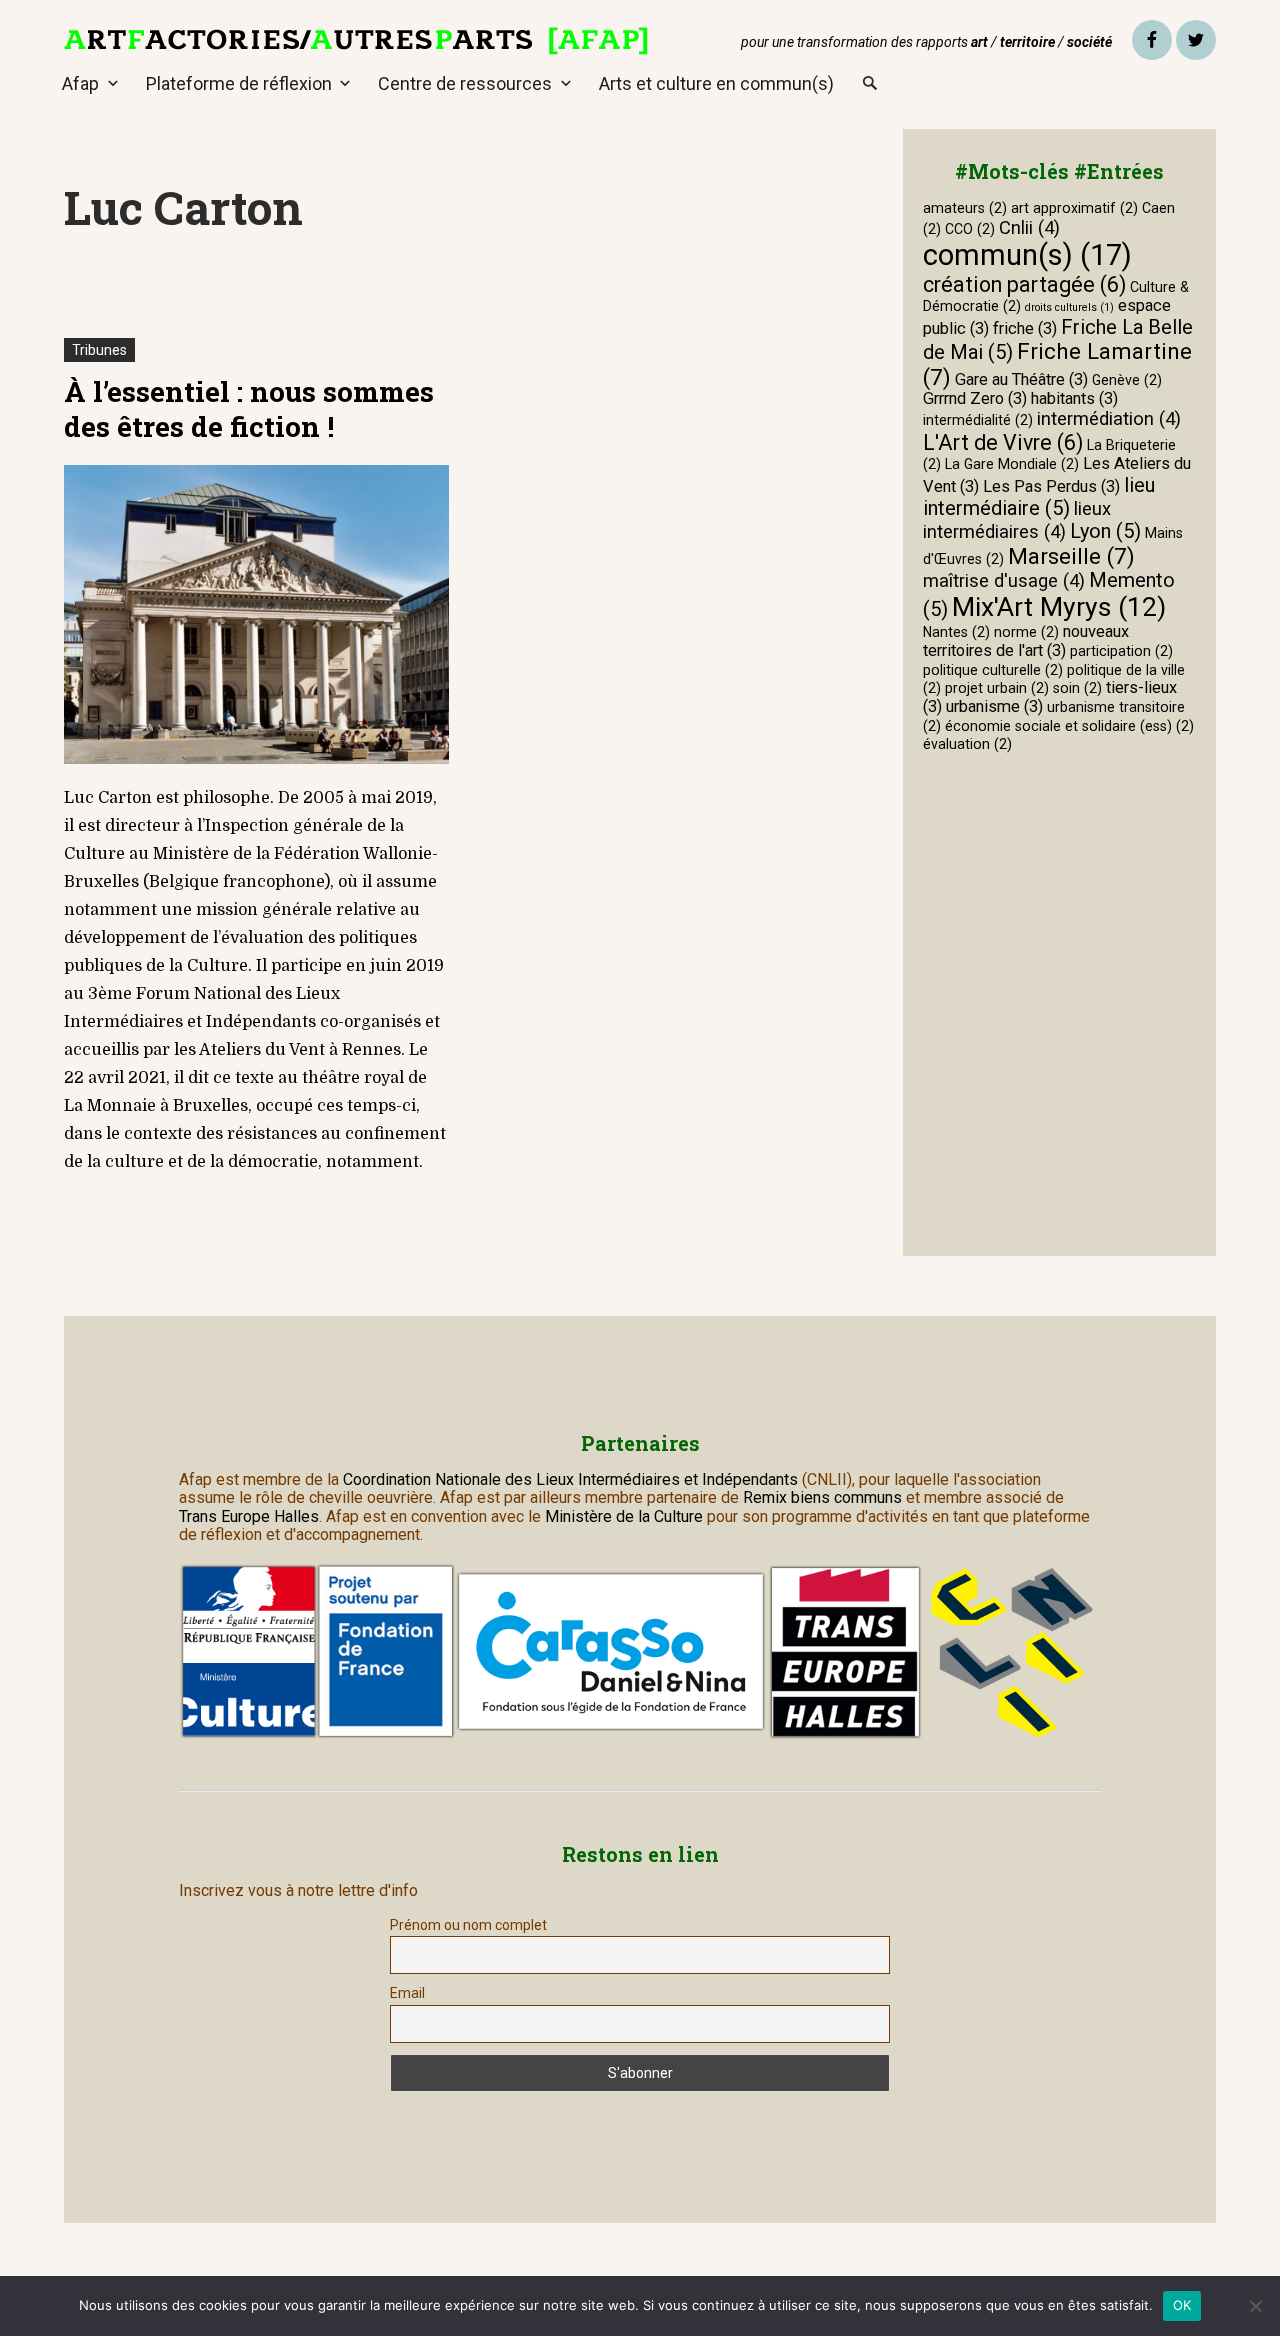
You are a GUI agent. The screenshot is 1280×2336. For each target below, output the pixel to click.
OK (1182, 2305)
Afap (80, 83)
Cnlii (1029, 228)
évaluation (967, 744)
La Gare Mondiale (1012, 464)
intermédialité (978, 420)
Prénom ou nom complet (468, 1925)
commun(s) (1027, 255)
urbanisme (994, 706)
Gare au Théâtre (1021, 379)
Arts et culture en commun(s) (716, 83)
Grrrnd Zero (975, 398)
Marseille (1071, 556)
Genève (1127, 380)
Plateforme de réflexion (239, 83)
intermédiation (1109, 419)
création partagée (1024, 284)
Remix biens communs (822, 1497)
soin (1077, 688)
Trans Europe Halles (249, 1516)
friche (1025, 328)
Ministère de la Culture (624, 1516)
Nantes (956, 632)
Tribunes (99, 350)
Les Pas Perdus (1051, 486)
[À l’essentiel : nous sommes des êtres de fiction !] (256, 614)
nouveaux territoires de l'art (1026, 641)
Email (407, 1993)
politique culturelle (993, 670)
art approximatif (1074, 208)
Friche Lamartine (1057, 364)
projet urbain (997, 688)
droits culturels (1069, 307)
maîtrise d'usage (1004, 581)
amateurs (965, 208)
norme (1026, 632)
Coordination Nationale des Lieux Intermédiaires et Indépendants (572, 1479)
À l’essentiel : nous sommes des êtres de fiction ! (249, 409)
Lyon (1105, 531)
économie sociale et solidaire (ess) (1069, 726)
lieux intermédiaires (1017, 520)
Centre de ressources (465, 83)
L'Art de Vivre (1003, 442)
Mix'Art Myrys (1059, 606)
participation (1121, 651)
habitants (1074, 398)
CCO (970, 229)
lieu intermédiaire (1039, 496)
